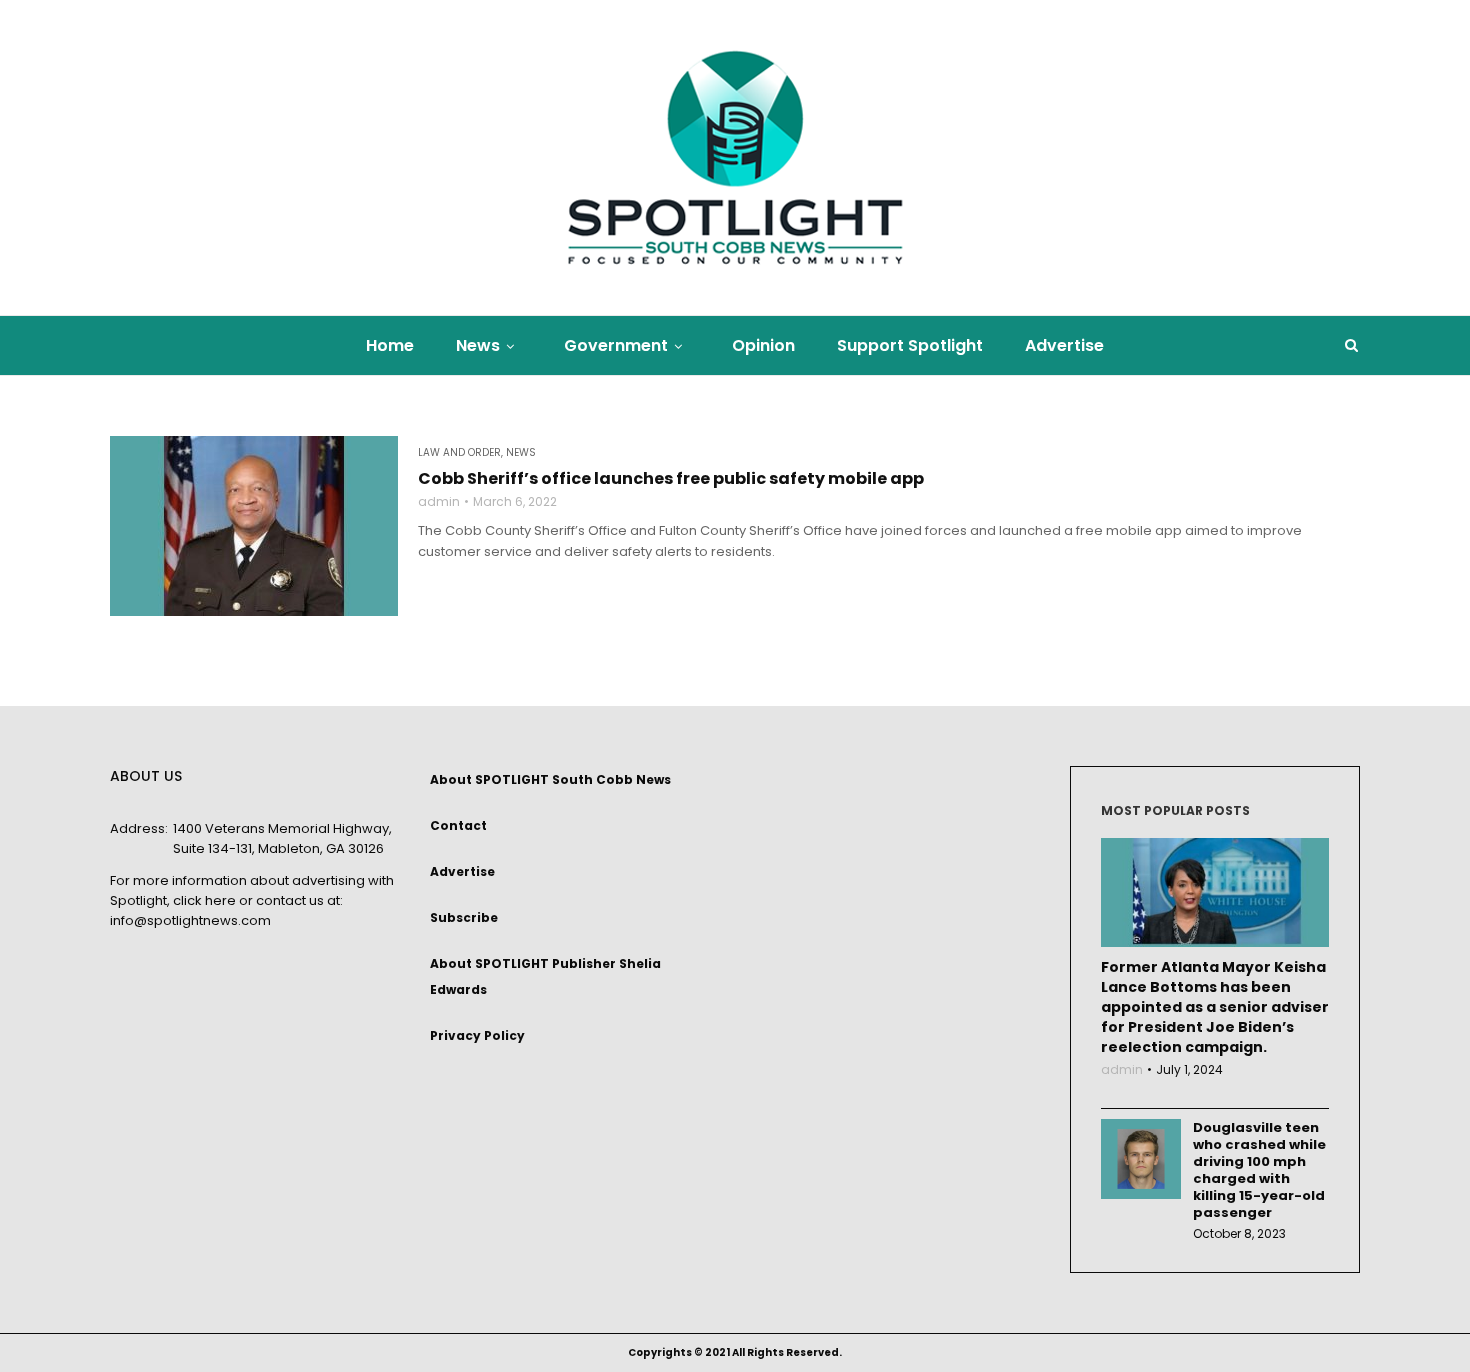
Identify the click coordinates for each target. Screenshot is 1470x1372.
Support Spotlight (910, 345)
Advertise (1064, 345)
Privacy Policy (477, 1035)
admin (439, 502)
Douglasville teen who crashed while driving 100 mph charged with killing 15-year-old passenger (1259, 1170)
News (478, 345)
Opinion (763, 345)
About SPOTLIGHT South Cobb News (550, 779)
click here (204, 900)
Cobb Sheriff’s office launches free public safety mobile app (671, 479)
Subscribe (464, 917)
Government (616, 345)
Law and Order (459, 453)
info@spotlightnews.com (190, 920)
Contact (458, 825)
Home (390, 345)
